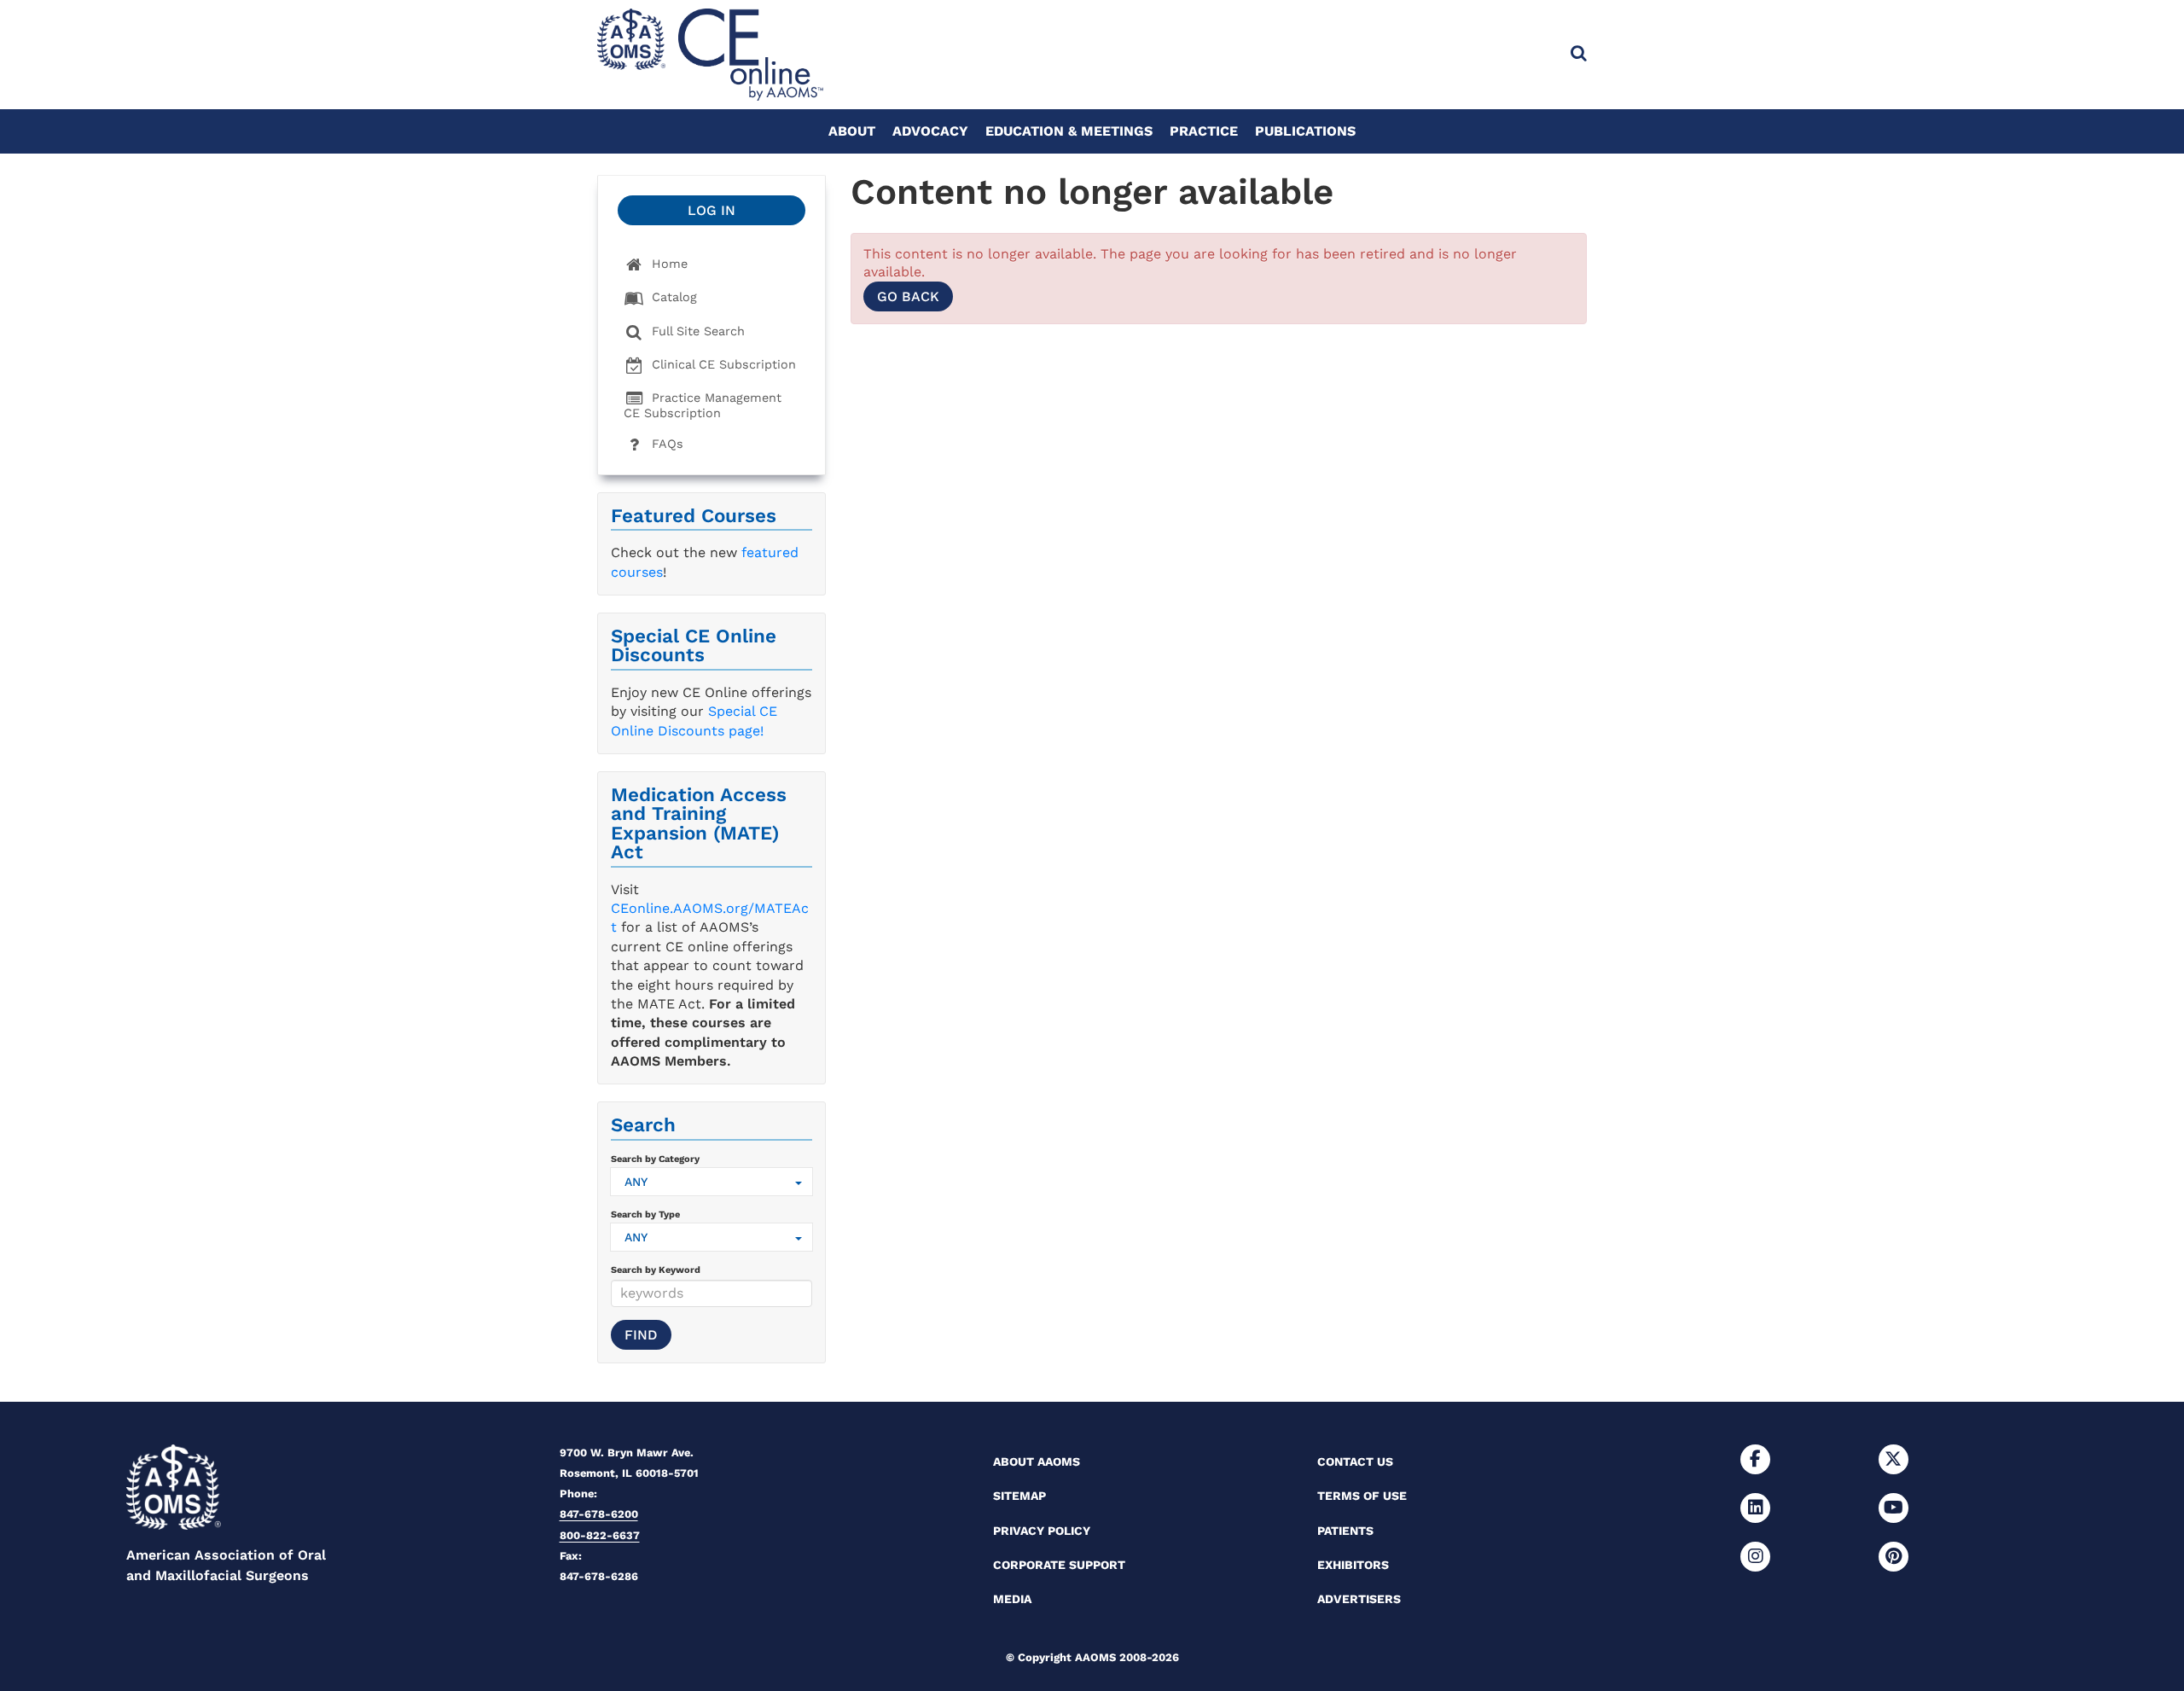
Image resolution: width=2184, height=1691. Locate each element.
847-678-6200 (599, 1514)
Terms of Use (1362, 1496)
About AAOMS (1037, 1461)
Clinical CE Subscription (722, 364)
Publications (1305, 131)
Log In (712, 210)
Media (1012, 1599)
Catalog (672, 297)
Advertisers (1359, 1599)
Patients (1345, 1531)
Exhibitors (1353, 1565)
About (852, 131)
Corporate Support (1059, 1565)
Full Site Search (696, 331)
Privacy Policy (1042, 1531)
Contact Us (1355, 1461)
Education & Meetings (1069, 131)
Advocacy (930, 131)
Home (668, 264)
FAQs (665, 444)
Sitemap (1019, 1496)
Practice (1204, 131)
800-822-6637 (600, 1535)
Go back (908, 296)
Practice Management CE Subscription (703, 405)
